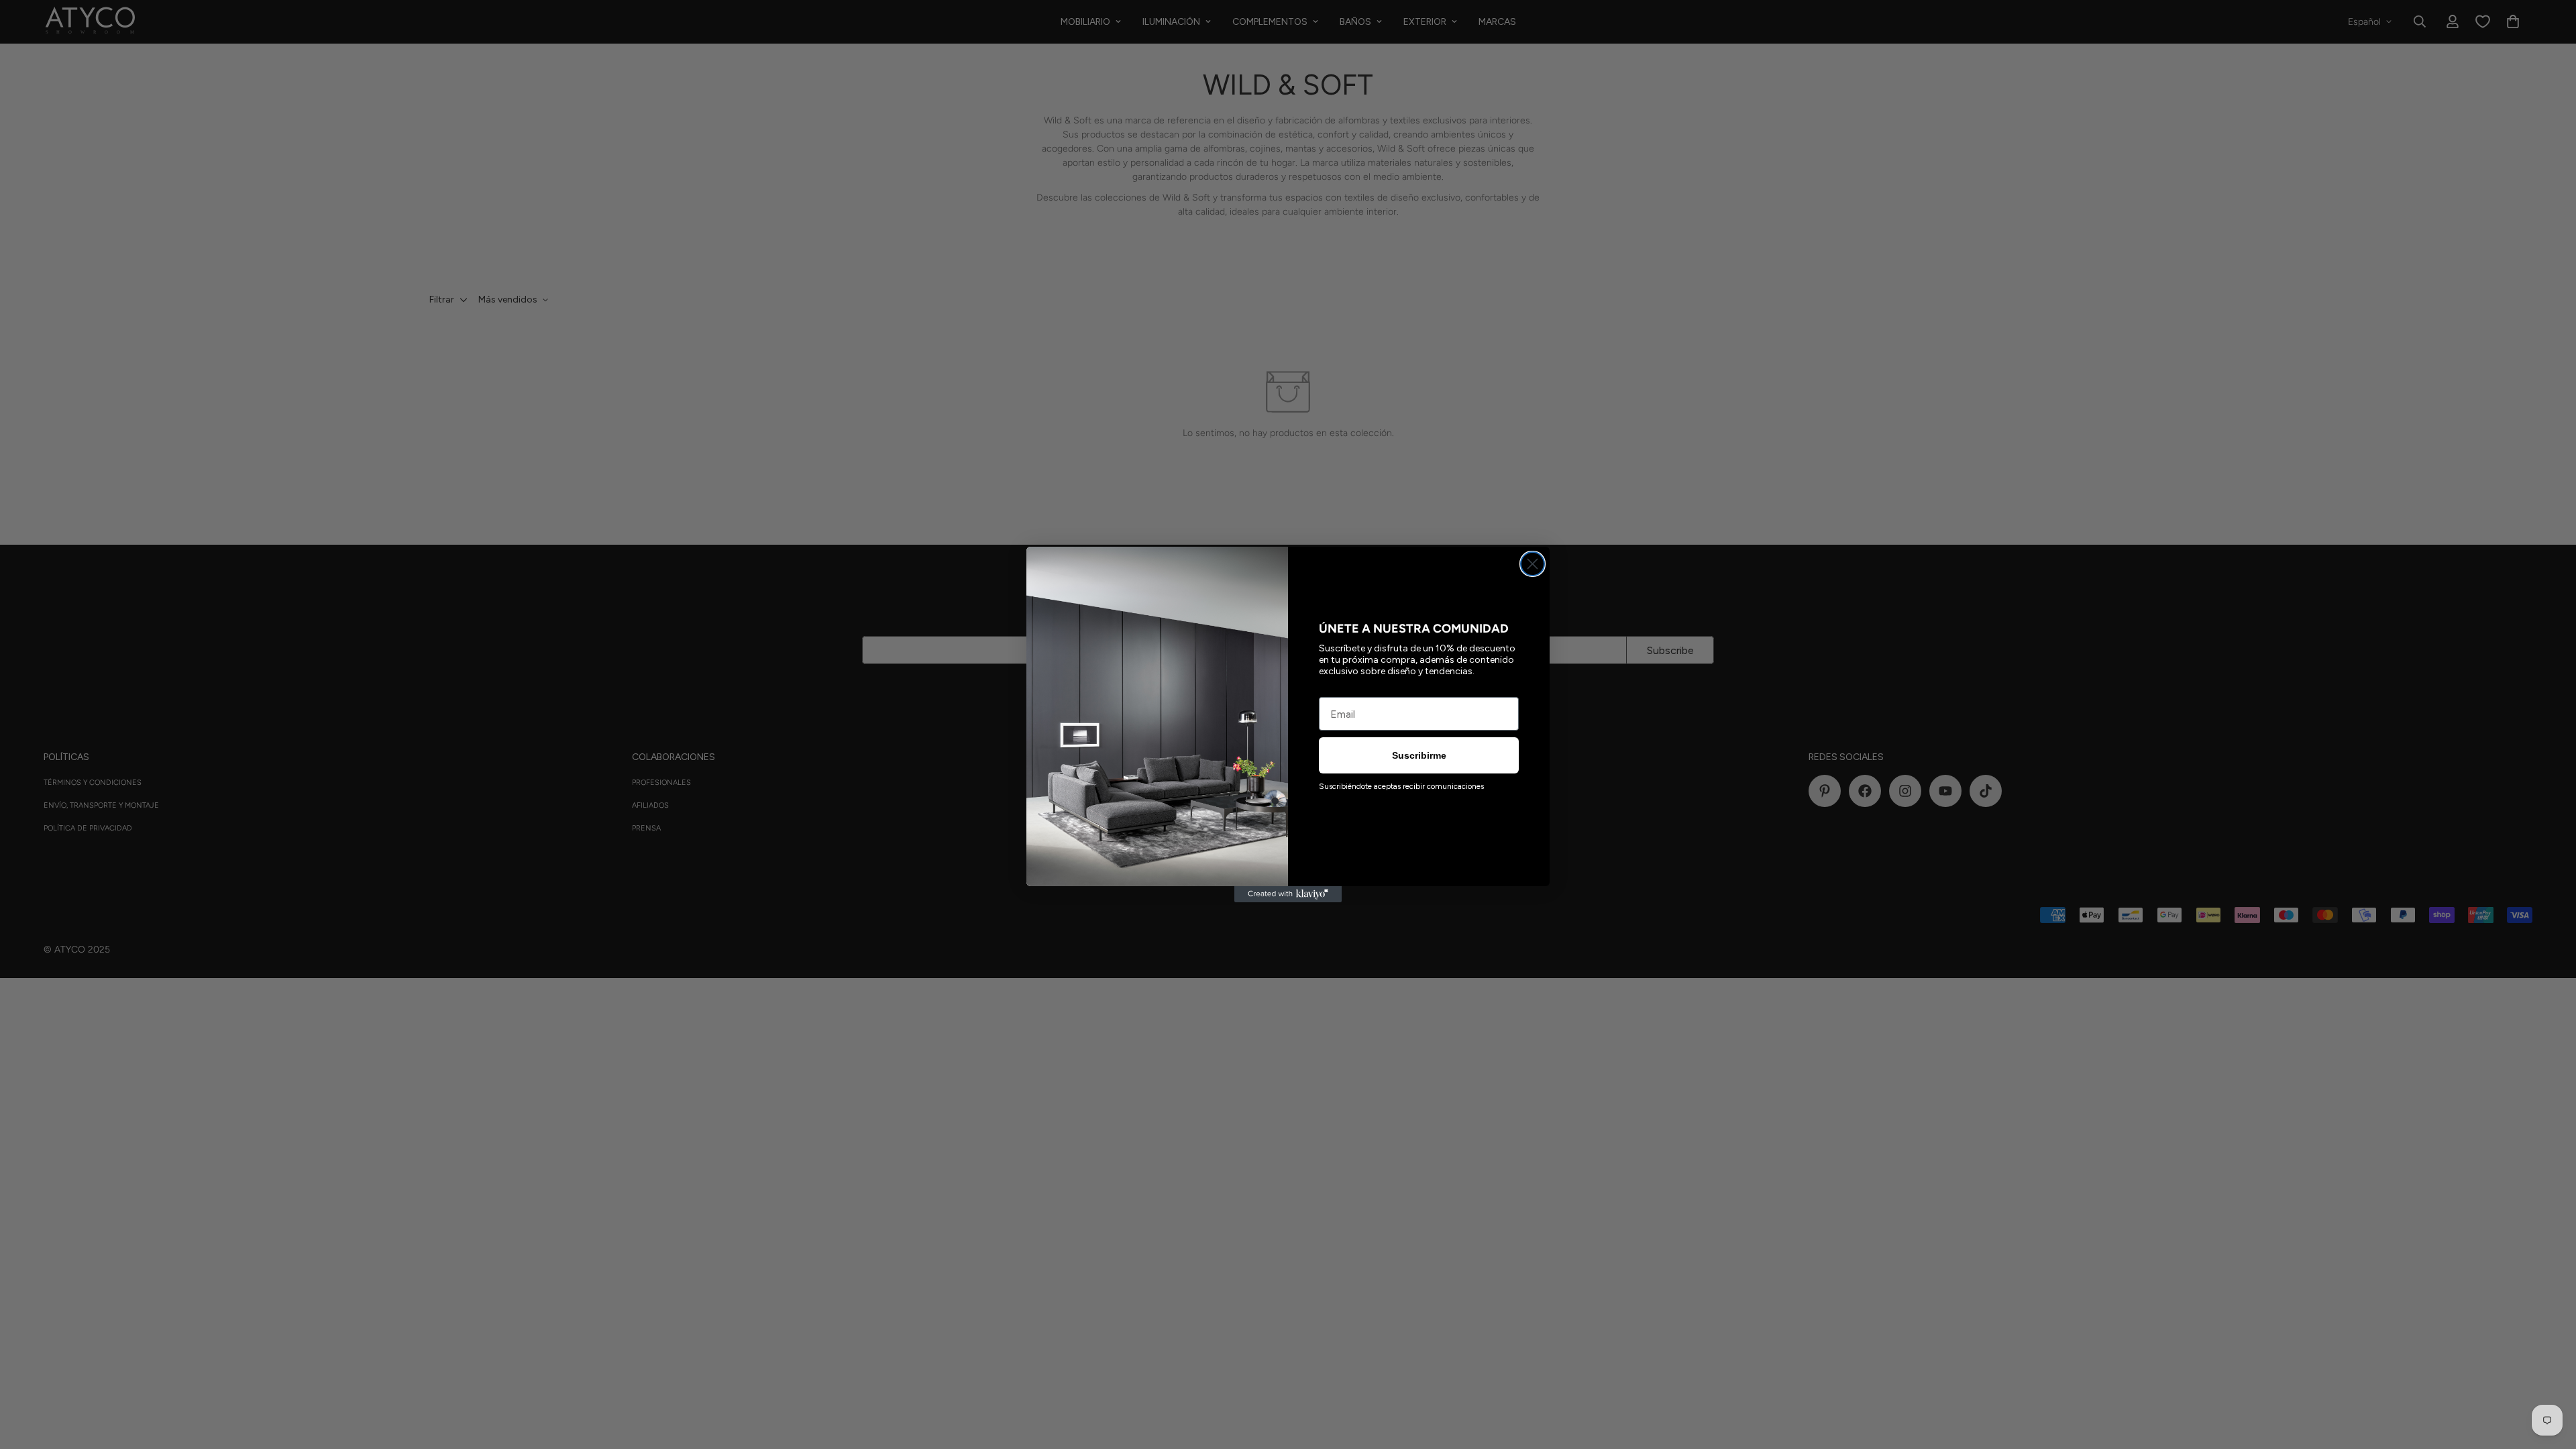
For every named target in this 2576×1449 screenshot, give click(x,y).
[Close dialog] (1533, 564)
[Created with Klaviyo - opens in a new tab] (1288, 894)
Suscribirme (1419, 755)
